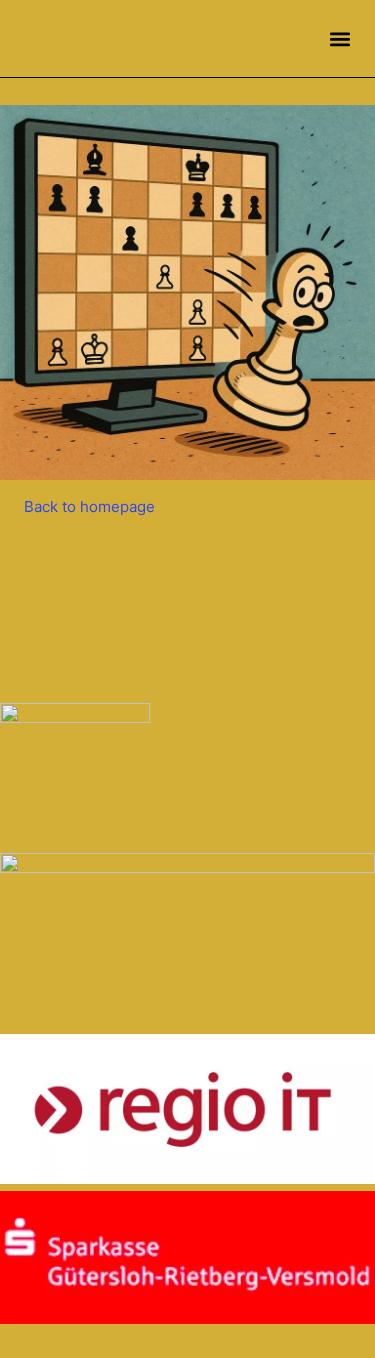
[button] (339, 38)
